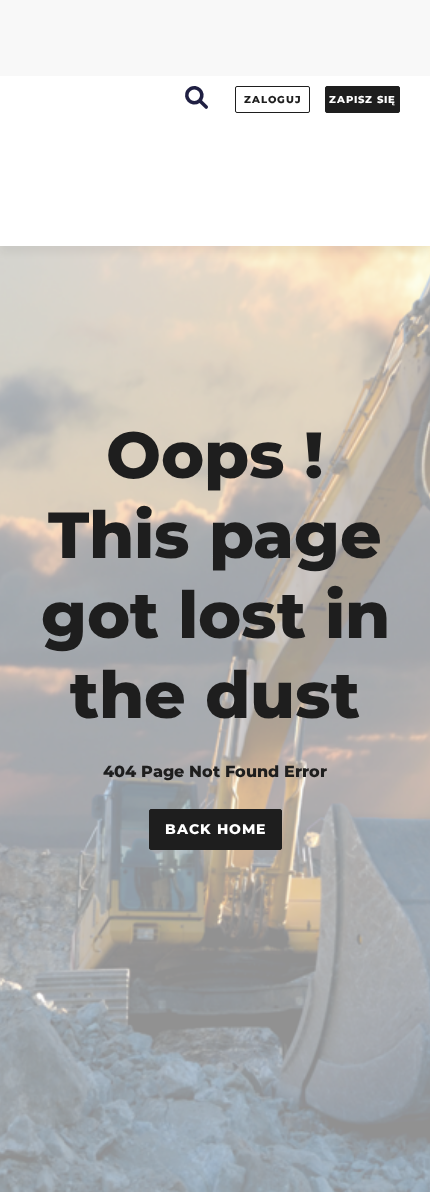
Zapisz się (362, 99)
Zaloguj (273, 99)
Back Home (215, 829)
